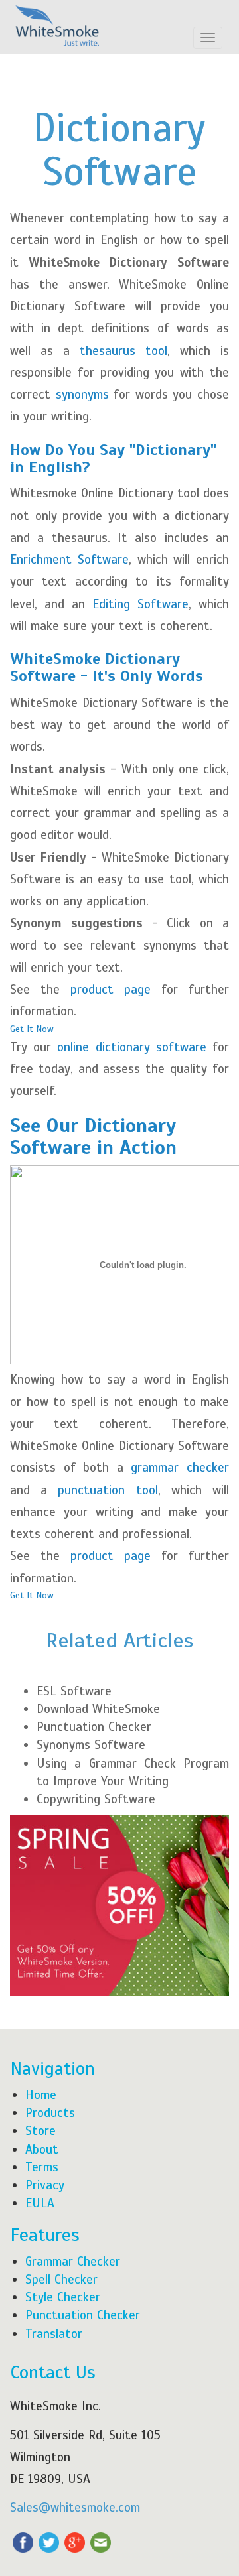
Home (41, 2095)
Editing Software (140, 604)
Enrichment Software (69, 559)
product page (111, 989)
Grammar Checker (73, 2261)
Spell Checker (61, 2279)
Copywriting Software (96, 1799)
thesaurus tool (123, 351)
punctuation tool (108, 1490)
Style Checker (63, 2297)
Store (40, 2131)
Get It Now (32, 1029)
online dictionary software (131, 1047)
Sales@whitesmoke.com (75, 2507)
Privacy (45, 2185)
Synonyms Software (91, 1745)
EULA (40, 2203)
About (42, 2149)
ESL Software (74, 1691)
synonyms (85, 394)
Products (50, 2113)
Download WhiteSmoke (98, 1709)
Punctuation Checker (94, 1727)
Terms (42, 2167)
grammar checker (180, 1467)
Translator (54, 2334)
